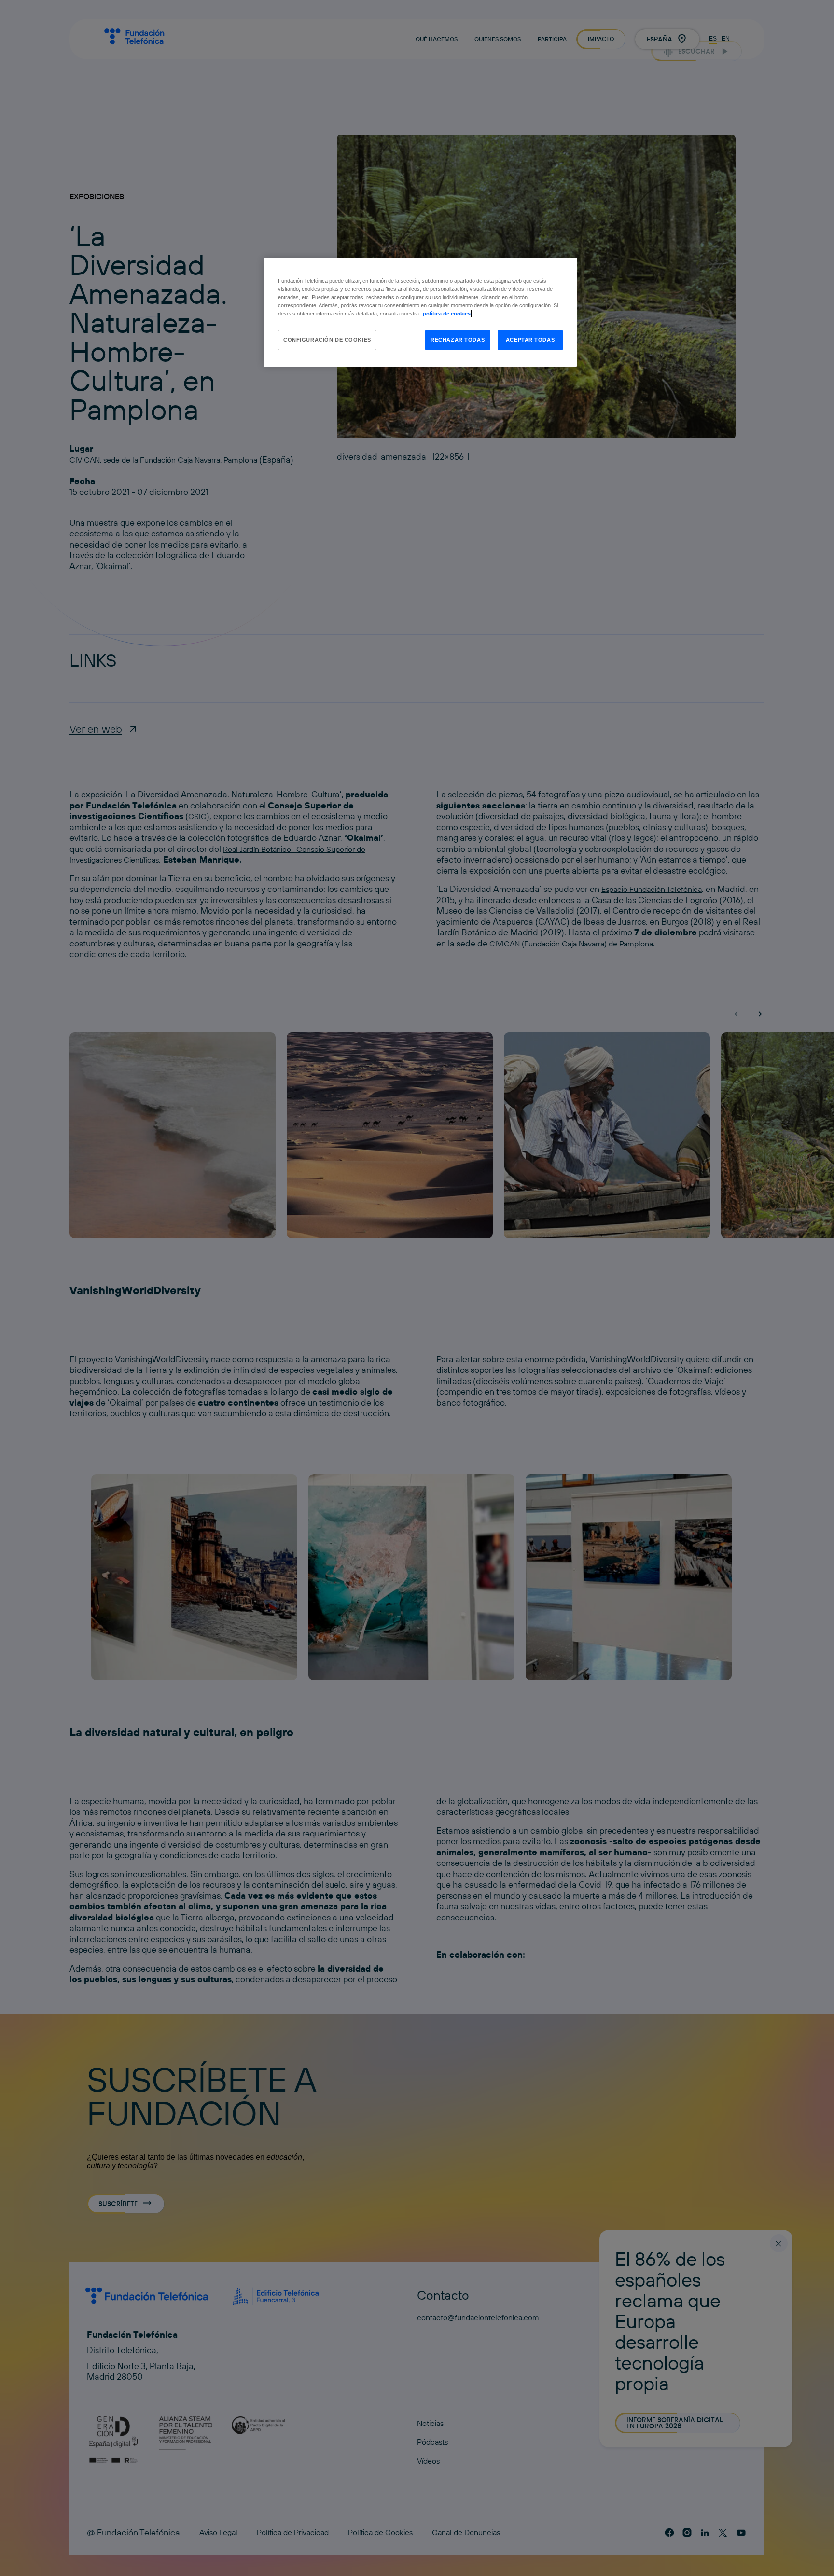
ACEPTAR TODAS (530, 340)
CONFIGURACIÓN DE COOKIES (327, 340)
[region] (420, 312)
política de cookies (447, 314)
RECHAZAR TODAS (458, 340)
